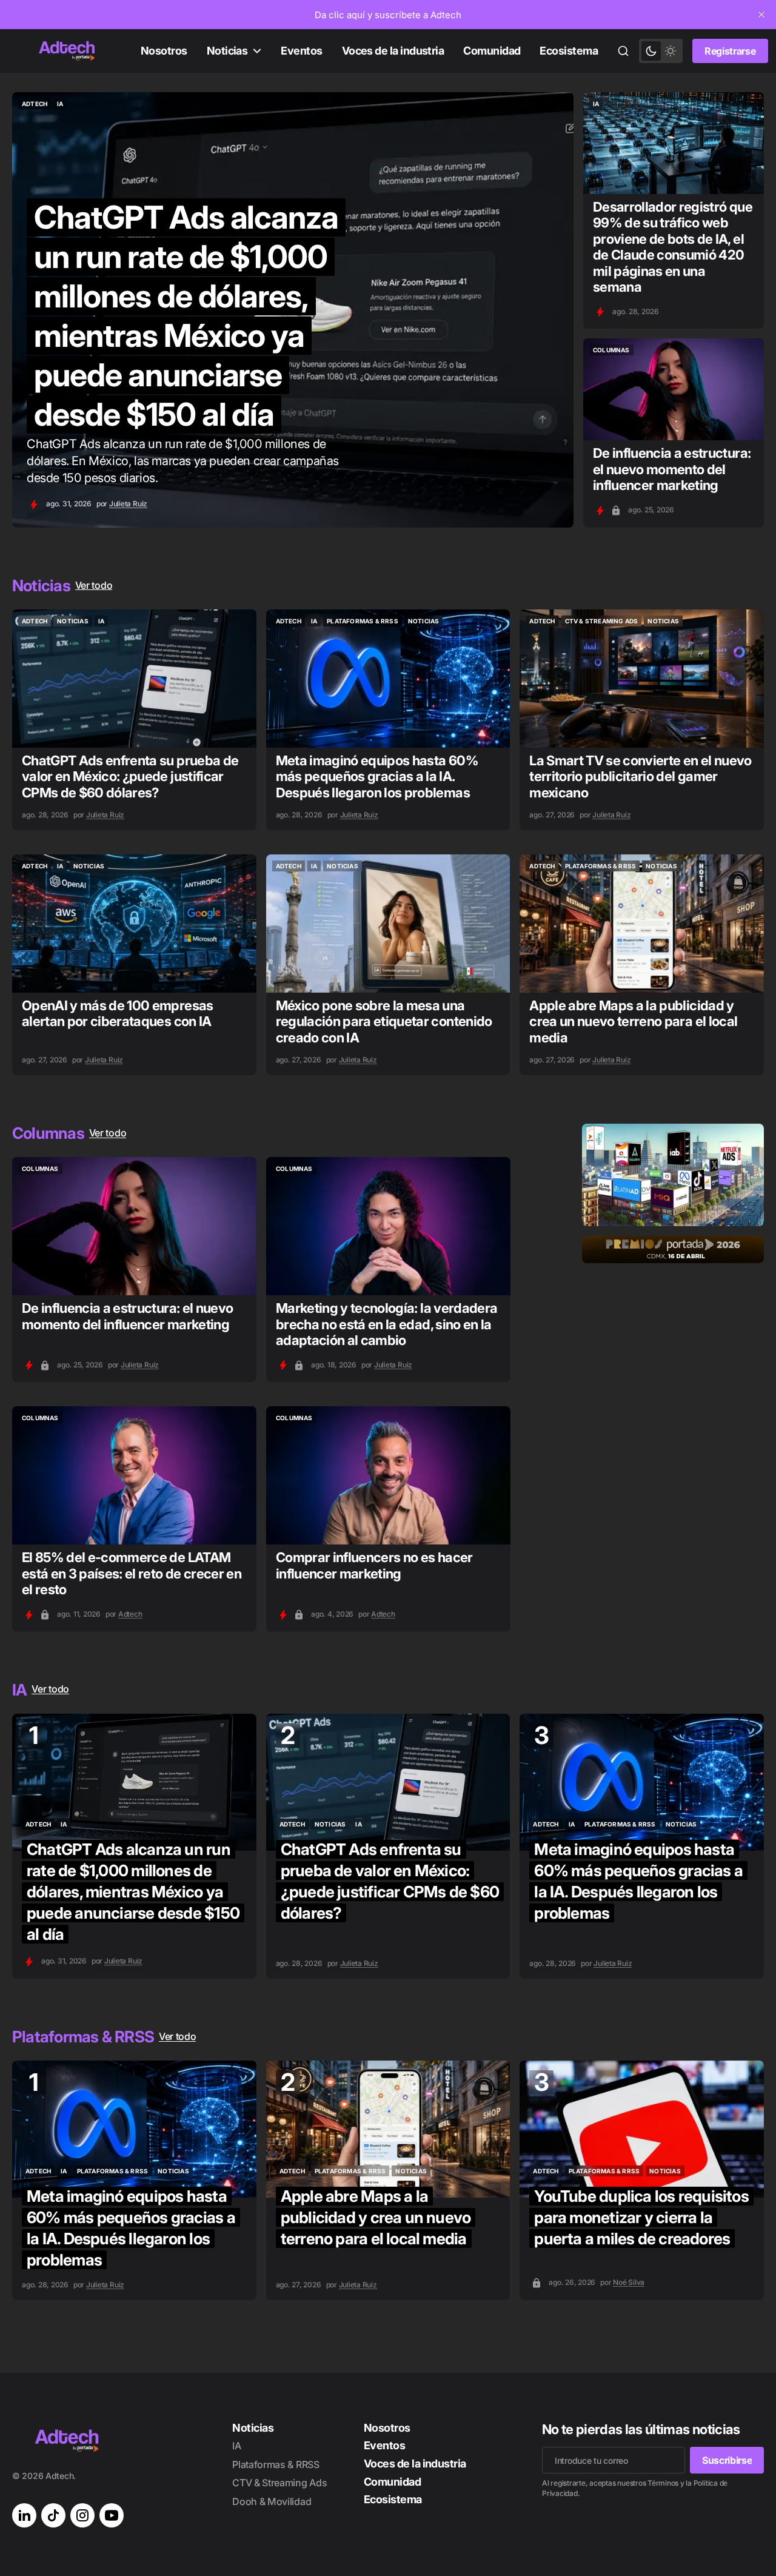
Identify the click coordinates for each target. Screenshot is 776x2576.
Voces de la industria (393, 51)
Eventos (301, 51)
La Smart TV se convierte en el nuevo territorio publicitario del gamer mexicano (640, 776)
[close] (761, 15)
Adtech (130, 1614)
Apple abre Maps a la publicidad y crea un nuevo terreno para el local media (633, 1021)
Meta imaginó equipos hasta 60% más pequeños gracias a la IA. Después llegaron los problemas (377, 776)
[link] (388, 15)
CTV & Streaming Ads (279, 2483)
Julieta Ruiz (128, 504)
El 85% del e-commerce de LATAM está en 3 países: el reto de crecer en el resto (132, 1573)
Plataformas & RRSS (276, 2464)
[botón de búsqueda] (623, 51)
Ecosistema (569, 51)
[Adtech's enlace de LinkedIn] (24, 2515)
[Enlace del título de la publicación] (293, 310)
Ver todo (94, 585)
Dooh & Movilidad (272, 2501)
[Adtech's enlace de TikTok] (53, 2515)
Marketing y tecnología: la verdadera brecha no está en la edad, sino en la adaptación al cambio (386, 1324)
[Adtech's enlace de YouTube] (112, 2515)
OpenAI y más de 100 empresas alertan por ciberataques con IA (118, 1013)
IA (236, 2446)
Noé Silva (629, 2282)
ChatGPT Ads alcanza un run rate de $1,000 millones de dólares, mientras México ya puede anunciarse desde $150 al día (133, 1892)
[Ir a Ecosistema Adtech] (673, 1175)
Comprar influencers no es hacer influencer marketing (374, 1565)
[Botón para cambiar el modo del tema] (661, 51)
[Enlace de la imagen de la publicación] (674, 143)
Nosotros (164, 51)
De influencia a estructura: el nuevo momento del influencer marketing (672, 469)
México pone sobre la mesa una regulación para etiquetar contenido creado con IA (384, 1021)
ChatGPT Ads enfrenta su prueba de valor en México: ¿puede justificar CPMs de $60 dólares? (130, 776)
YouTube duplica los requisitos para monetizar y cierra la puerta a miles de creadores (641, 2217)
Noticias (227, 51)
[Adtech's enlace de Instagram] (82, 2515)
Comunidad (492, 51)
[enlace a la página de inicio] (67, 51)
